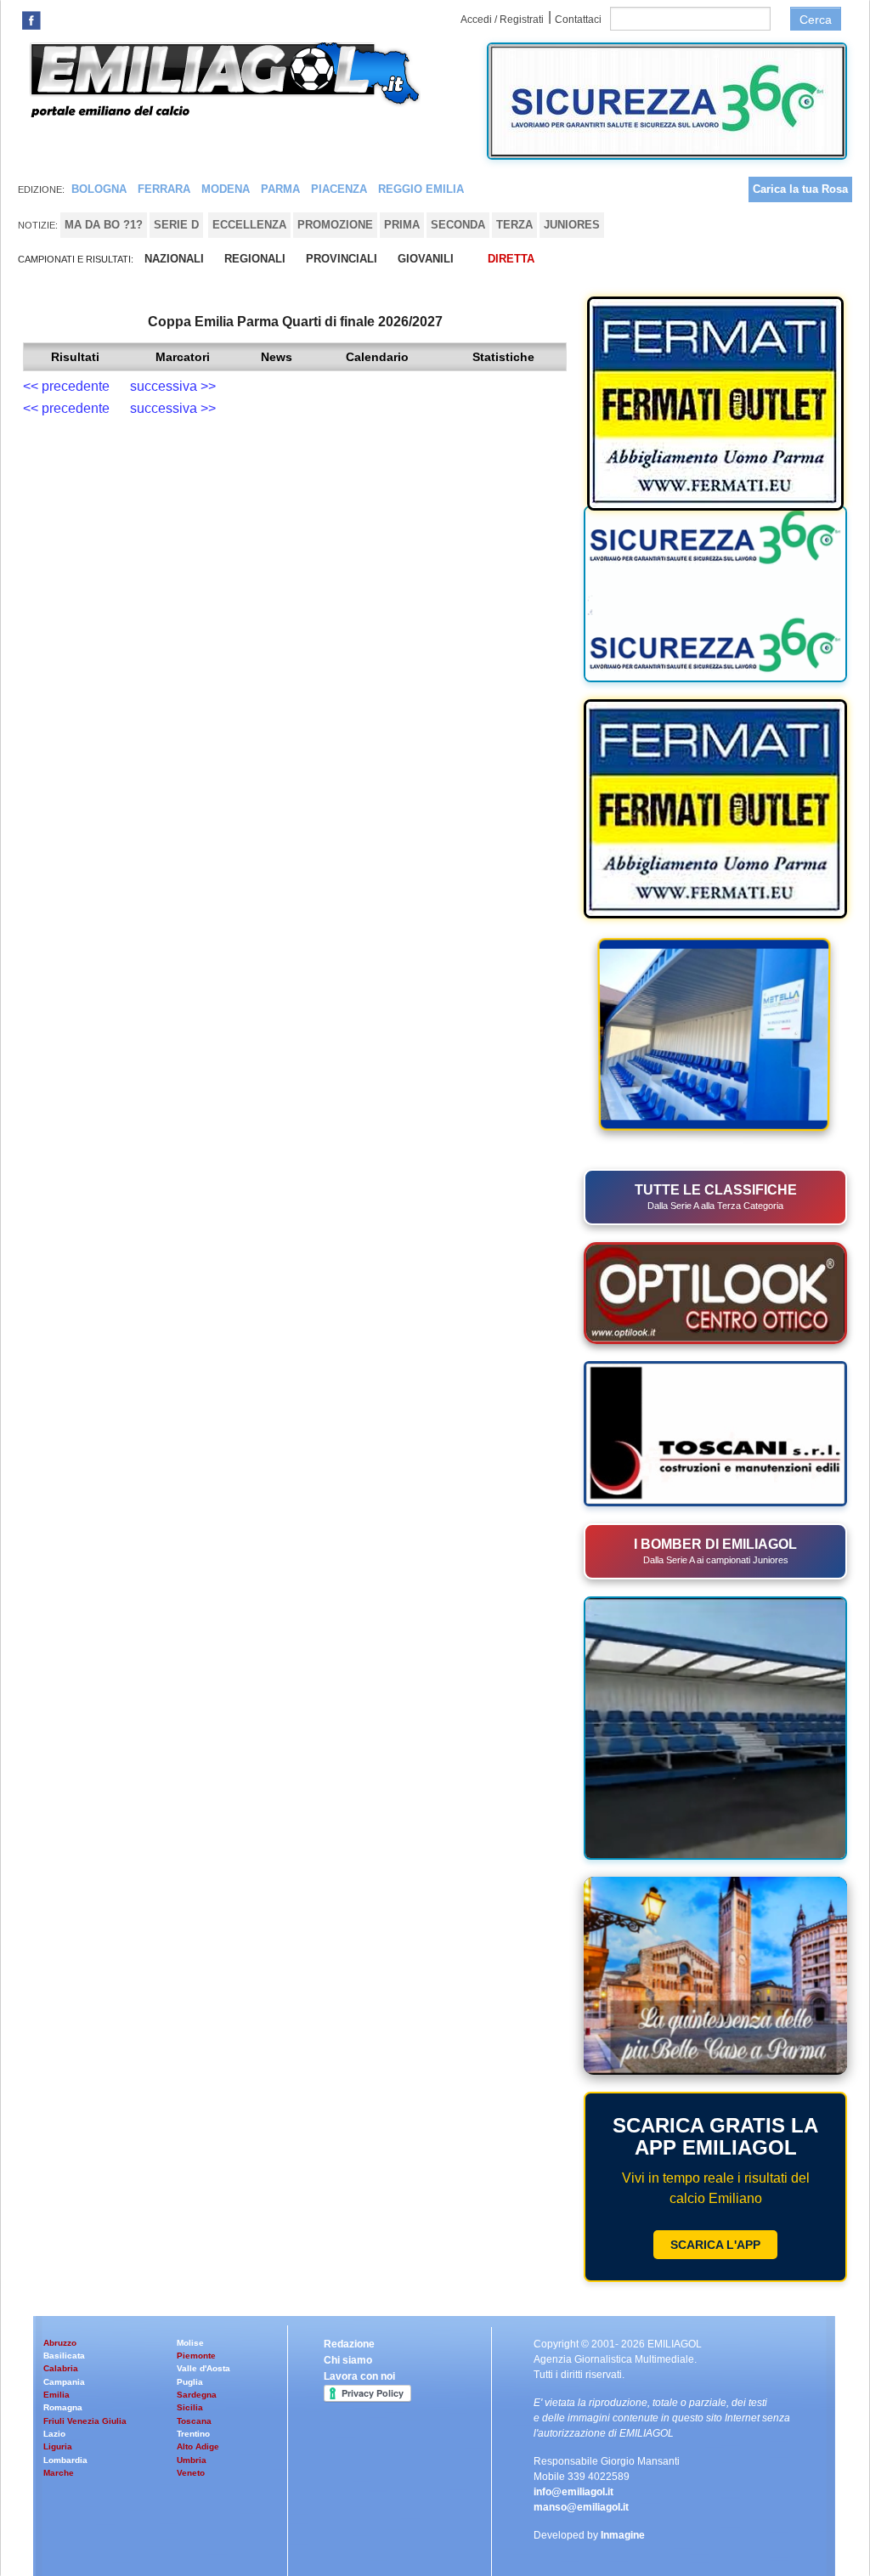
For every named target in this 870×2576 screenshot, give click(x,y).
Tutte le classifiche (716, 1197)
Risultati (75, 357)
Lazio (54, 2434)
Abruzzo (60, 2343)
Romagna (63, 2407)
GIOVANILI (426, 259)
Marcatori (183, 357)
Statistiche (503, 357)
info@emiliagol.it (573, 2492)
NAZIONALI (174, 259)
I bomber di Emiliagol (715, 1551)
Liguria (58, 2446)
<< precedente (71, 386)
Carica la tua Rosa (800, 189)
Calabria (61, 2368)
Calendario (377, 357)
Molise (190, 2343)
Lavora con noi (359, 2376)
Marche (59, 2473)
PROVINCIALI (342, 259)
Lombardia (65, 2460)
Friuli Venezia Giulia (85, 2421)
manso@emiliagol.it (581, 2507)
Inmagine (623, 2535)
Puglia (190, 2382)
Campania (64, 2382)
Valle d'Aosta (203, 2368)
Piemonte (196, 2356)
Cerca (816, 20)
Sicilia (190, 2407)
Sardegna (197, 2395)
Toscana (194, 2421)
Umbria (192, 2460)
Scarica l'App (715, 2245)
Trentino (193, 2434)
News (277, 357)
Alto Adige (198, 2446)
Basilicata (64, 2356)
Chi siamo (348, 2360)
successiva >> (173, 386)
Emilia (56, 2395)
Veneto (191, 2473)
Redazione (349, 2344)
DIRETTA (511, 259)
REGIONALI (255, 259)
